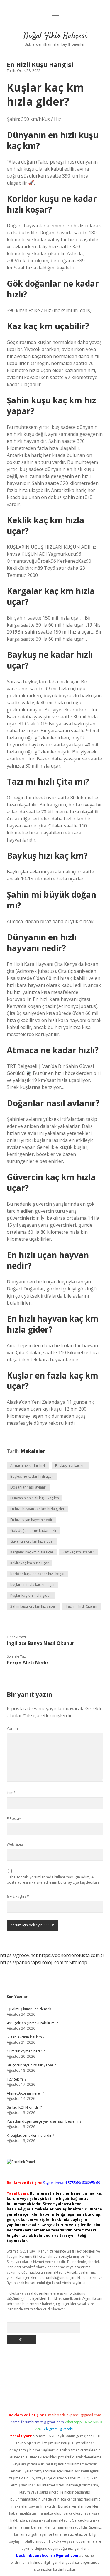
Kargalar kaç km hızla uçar (32, 1552)
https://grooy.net (19, 1955)
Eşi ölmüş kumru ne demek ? (30, 2009)
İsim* (11, 1793)
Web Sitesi (15, 1844)
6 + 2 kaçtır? (18, 1896)
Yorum (12, 1728)
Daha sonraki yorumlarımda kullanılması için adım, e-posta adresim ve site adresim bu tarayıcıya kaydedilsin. (53, 1880)
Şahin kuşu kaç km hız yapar (33, 1606)
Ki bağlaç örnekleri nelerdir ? (30, 2135)
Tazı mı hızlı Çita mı (81, 1606)
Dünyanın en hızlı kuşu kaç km (35, 1498)
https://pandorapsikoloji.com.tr (34, 1962)
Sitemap (78, 1962)
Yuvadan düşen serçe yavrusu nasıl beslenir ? (44, 2121)
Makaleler (33, 1451)
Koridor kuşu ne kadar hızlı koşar (38, 1574)
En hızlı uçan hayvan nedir (31, 1520)
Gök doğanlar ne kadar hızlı (33, 1530)
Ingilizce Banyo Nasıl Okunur (40, 1643)
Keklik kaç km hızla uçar (29, 1563)
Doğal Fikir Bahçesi (55, 36)
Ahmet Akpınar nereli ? (25, 2093)
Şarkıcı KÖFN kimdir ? (24, 2107)
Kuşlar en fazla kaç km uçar (33, 1585)
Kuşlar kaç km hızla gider (31, 1595)
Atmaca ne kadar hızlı (28, 1466)
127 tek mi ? (16, 2079)
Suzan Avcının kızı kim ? (26, 2037)
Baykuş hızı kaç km (70, 1466)
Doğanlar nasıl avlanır (28, 1487)
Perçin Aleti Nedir (28, 1663)
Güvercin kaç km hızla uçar (32, 1541)
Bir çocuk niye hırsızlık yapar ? (31, 2065)
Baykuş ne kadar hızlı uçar (32, 1476)
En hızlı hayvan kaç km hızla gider (37, 1509)
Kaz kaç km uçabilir (78, 1552)
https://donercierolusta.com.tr (72, 1955)
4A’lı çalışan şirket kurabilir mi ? (32, 2023)
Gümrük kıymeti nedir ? (26, 2051)
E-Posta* (14, 1819)
